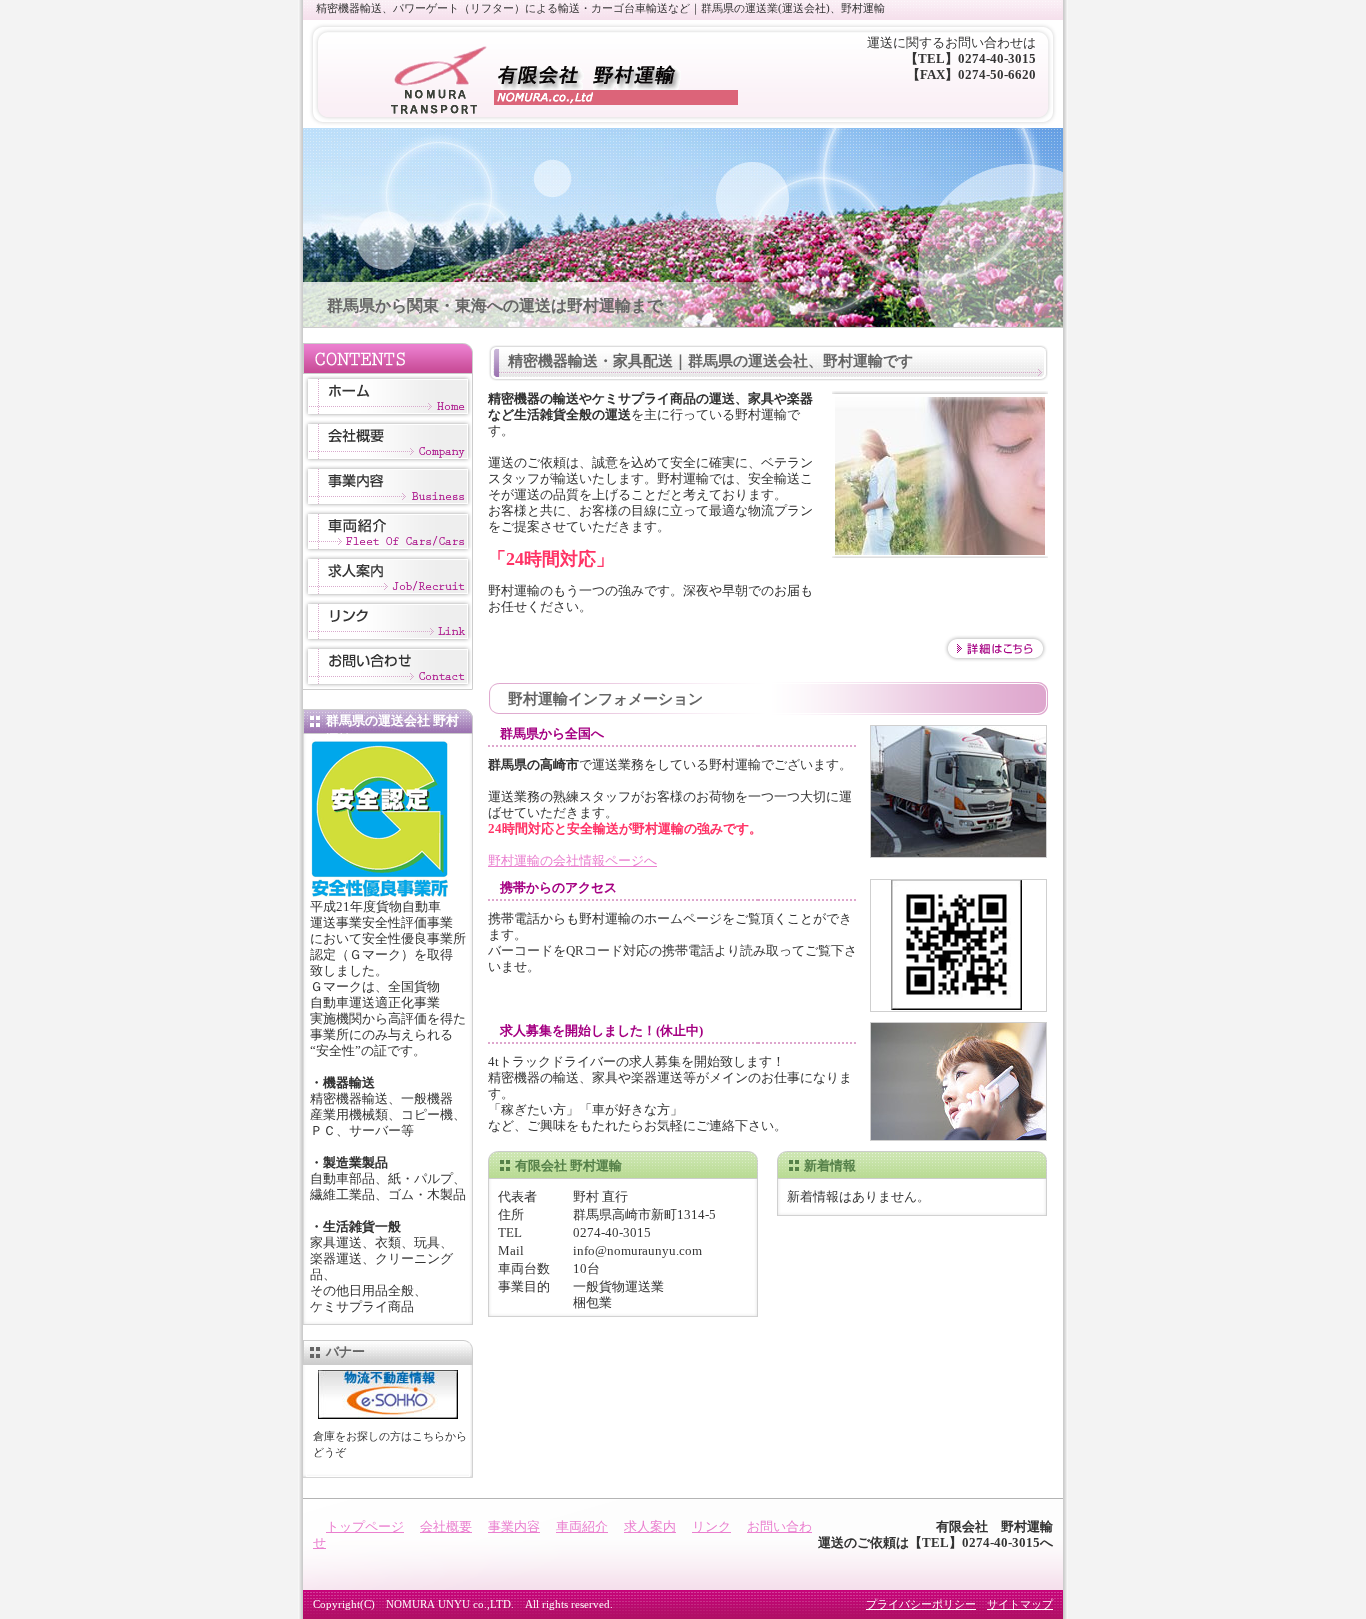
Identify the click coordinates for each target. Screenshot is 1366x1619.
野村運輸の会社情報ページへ (572, 860)
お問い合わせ (388, 666)
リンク (388, 621)
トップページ (388, 396)
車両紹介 (388, 531)
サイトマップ (1020, 1604)
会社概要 (388, 441)
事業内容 (388, 486)
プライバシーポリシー (921, 1604)
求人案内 (388, 576)
